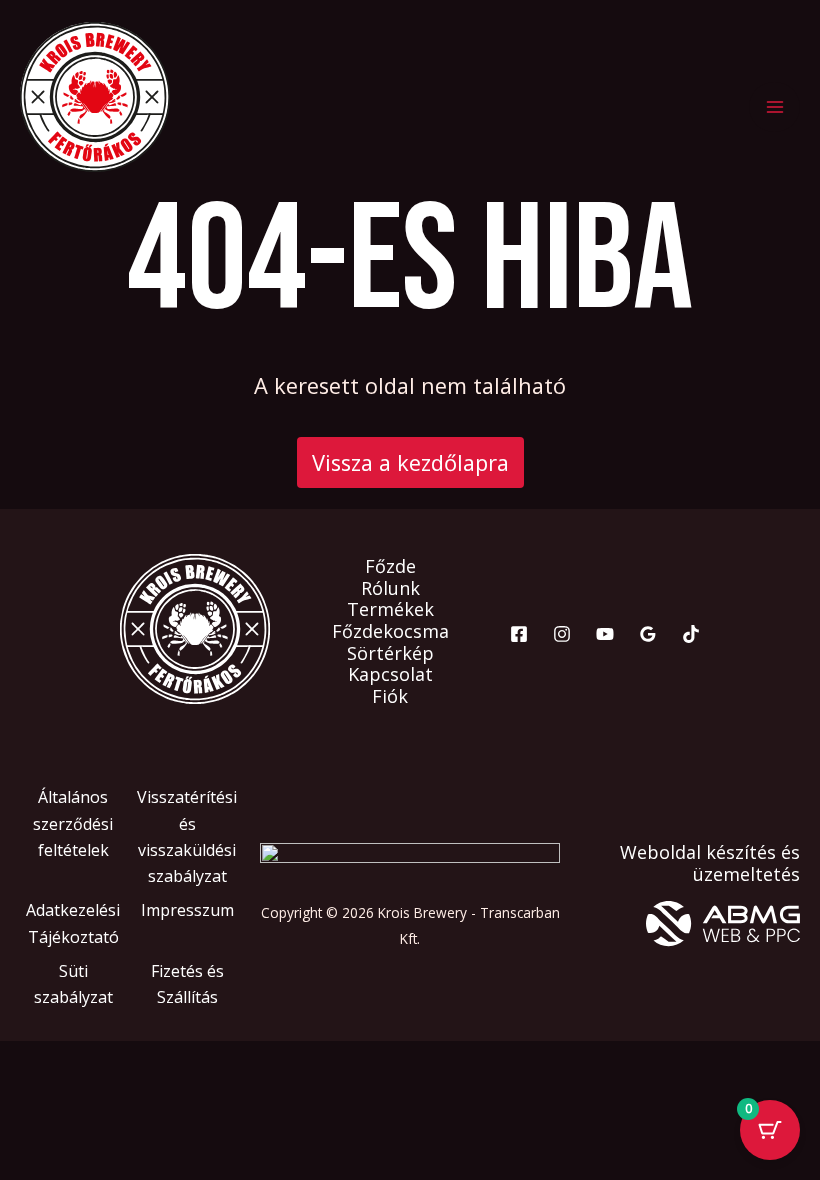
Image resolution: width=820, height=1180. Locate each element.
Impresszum (187, 910)
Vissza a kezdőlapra (410, 462)
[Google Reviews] (648, 634)
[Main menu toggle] (774, 107)
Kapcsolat (390, 675)
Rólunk (390, 589)
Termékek (390, 610)
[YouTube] (605, 634)
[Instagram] (562, 634)
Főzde (390, 567)
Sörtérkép (390, 654)
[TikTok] (691, 634)
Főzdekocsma (390, 632)
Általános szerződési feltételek (73, 823)
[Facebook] (519, 634)
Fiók (390, 697)
